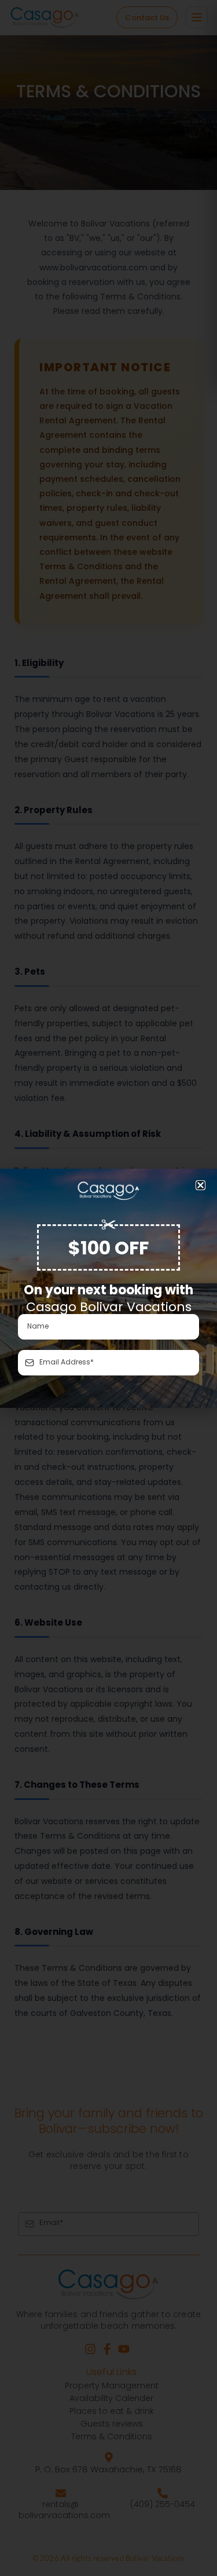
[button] (201, 1185)
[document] (108, 1288)
